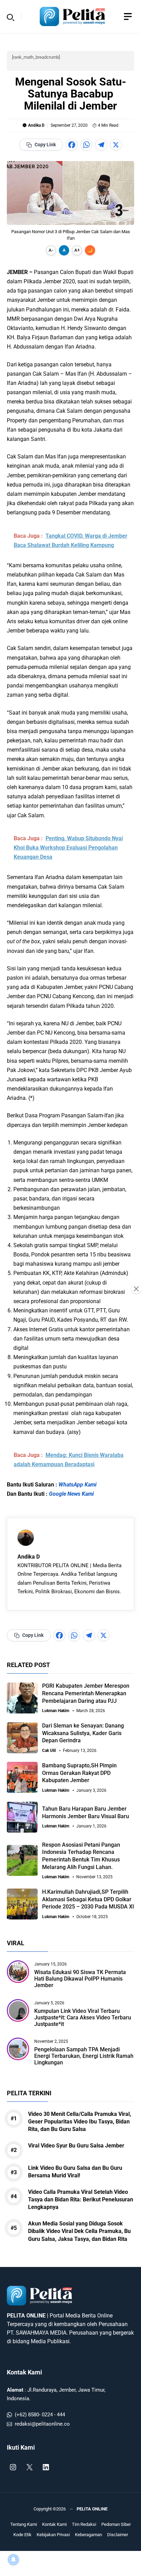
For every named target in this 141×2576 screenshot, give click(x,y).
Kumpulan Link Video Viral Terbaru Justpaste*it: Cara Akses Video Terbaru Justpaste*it (83, 2018)
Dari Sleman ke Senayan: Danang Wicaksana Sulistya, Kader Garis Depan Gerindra (83, 1733)
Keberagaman (88, 2535)
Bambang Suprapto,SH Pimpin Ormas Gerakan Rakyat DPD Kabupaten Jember (79, 1773)
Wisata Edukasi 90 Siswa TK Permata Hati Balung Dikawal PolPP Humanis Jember (80, 1979)
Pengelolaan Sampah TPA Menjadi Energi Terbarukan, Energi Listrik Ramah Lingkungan (84, 2056)
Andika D (36, 125)
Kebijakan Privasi (53, 2535)
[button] (11, 16)
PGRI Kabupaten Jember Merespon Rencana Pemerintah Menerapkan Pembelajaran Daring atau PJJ (86, 1693)
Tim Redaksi (84, 2524)
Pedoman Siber (116, 2524)
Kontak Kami (24, 2372)
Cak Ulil (49, 1751)
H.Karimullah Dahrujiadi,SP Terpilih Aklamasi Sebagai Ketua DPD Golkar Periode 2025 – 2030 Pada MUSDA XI (88, 1899)
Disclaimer (118, 2535)
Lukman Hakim (56, 1711)
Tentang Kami (24, 2524)
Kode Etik (22, 2535)
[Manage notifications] (13, 2560)
